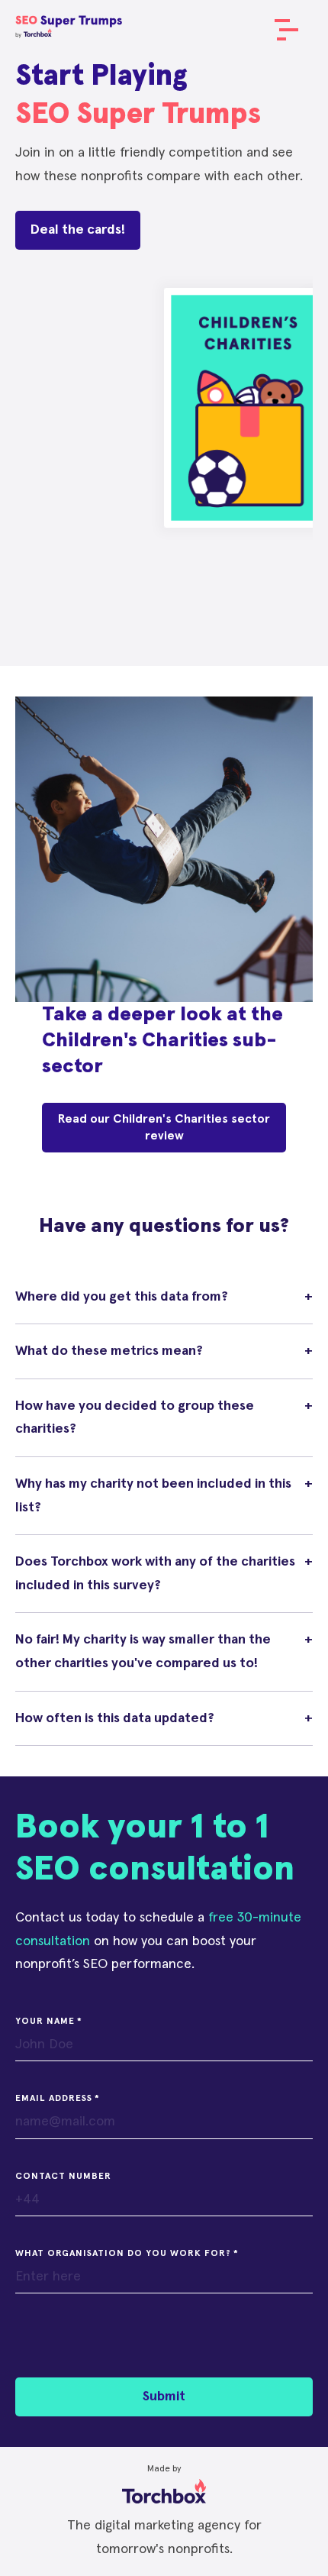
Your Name (45, 2022)
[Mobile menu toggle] (282, 31)
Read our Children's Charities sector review (164, 1127)
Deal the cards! (78, 230)
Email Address (54, 2099)
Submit (164, 2397)
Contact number (63, 2177)
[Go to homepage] (69, 24)
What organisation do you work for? (123, 2254)
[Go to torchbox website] (164, 2483)
